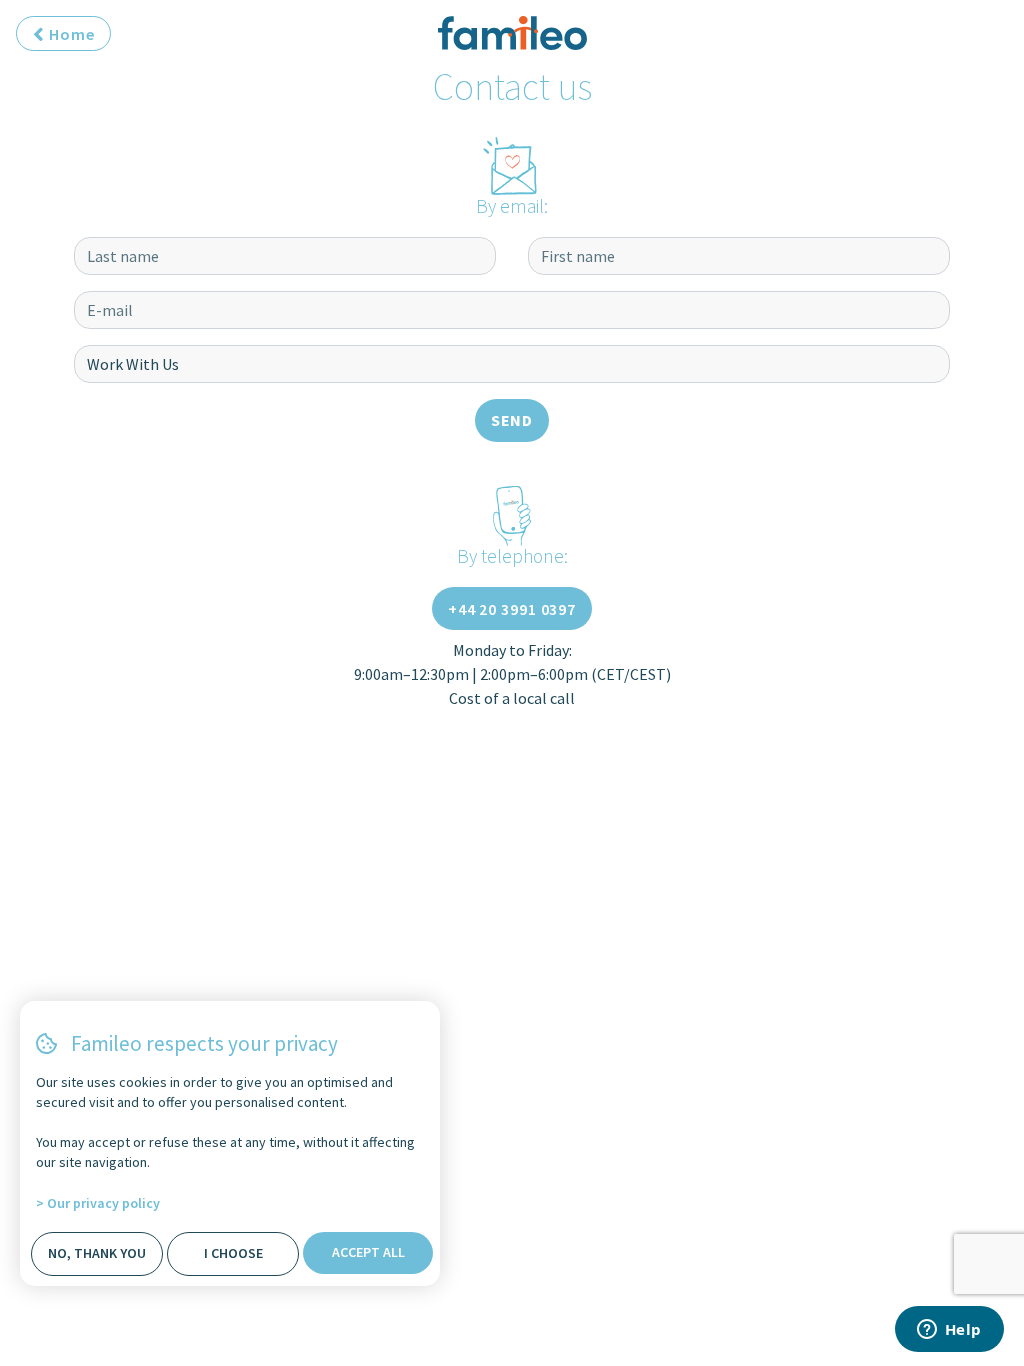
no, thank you (97, 1253)
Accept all (368, 1252)
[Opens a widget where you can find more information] (949, 1331)
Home (70, 34)
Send (512, 420)
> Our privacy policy (98, 1203)
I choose (233, 1253)
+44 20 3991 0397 (512, 609)
